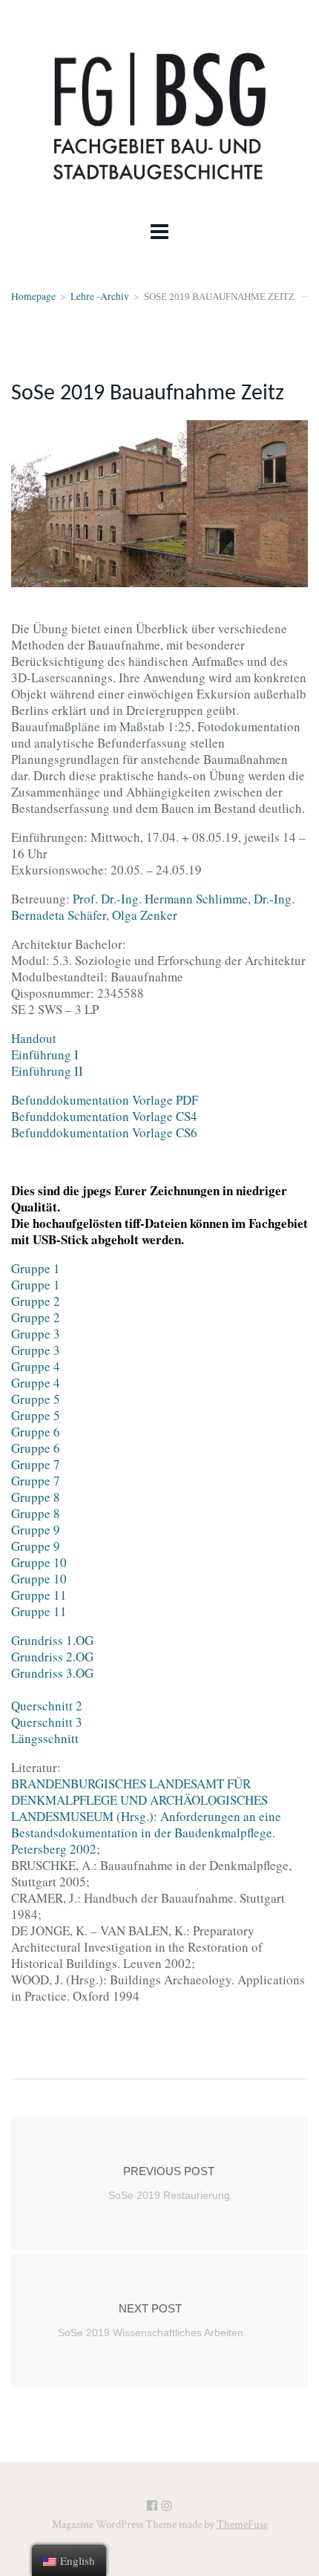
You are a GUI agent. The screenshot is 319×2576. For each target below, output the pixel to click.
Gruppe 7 (36, 1464)
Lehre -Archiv (100, 296)
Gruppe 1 (36, 1268)
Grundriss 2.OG (52, 1657)
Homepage (33, 296)
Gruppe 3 (36, 1334)
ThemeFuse (242, 2524)
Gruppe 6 (36, 1432)
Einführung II (47, 1071)
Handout (34, 1038)
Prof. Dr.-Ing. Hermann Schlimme (160, 899)
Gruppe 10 (39, 1562)
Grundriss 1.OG (52, 1640)
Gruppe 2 (36, 1301)
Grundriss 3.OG (52, 1673)
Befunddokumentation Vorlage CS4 (104, 1116)
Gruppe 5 (36, 1399)
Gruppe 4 (36, 1366)
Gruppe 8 (36, 1497)
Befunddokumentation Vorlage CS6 (104, 1132)
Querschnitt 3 (47, 1722)
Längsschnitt (45, 1738)
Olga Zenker (145, 915)
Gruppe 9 (36, 1530)
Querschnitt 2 (47, 1706)
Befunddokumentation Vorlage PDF (105, 1100)
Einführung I (45, 1055)
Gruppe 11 (39, 1595)
